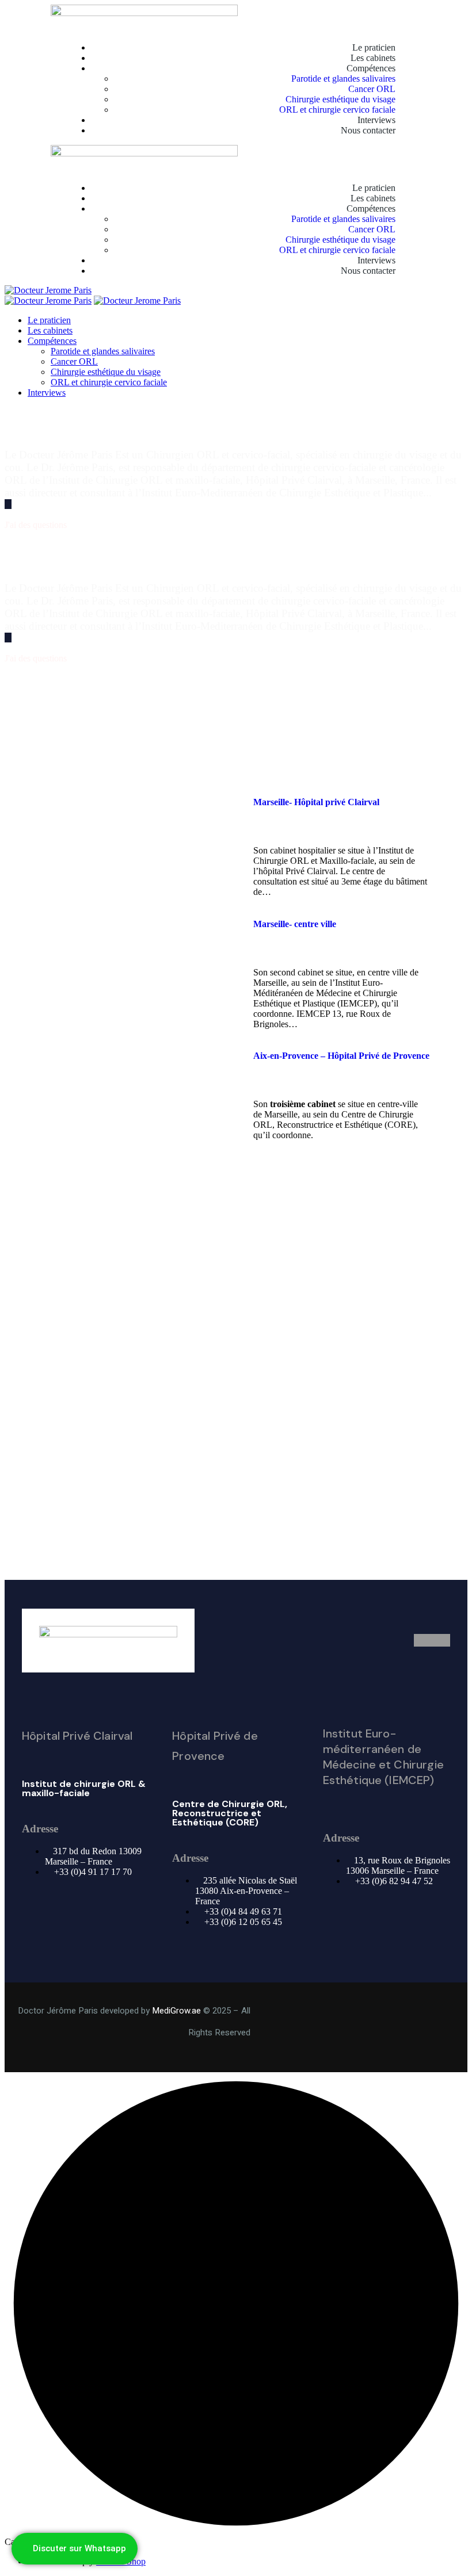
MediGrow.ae (176, 2011)
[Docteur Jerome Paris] (48, 290)
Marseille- (316, 802)
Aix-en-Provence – (341, 1056)
